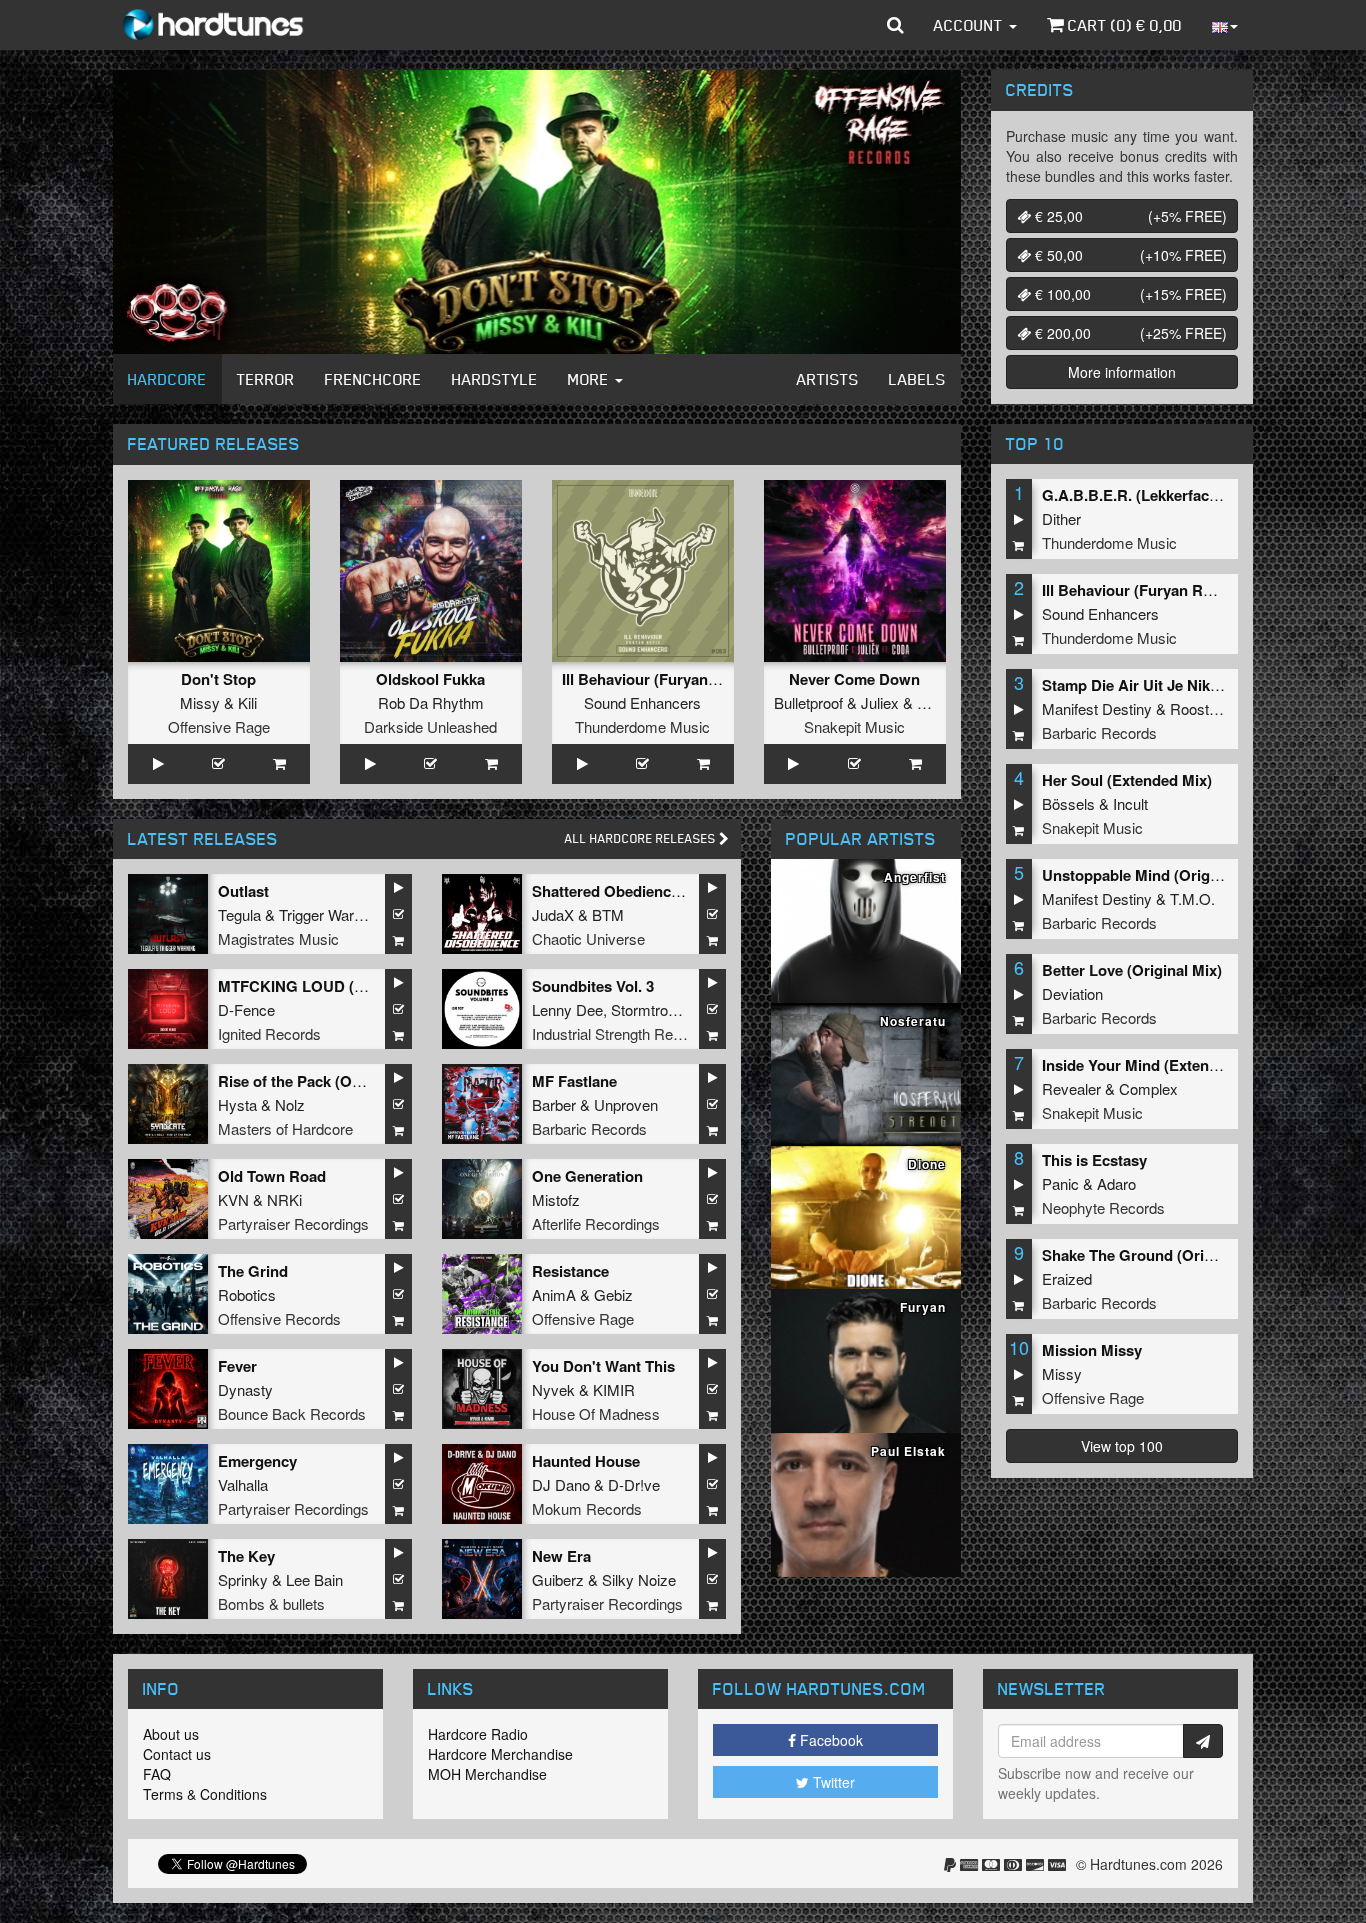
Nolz (290, 1104)
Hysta (237, 1104)
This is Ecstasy (1094, 1160)
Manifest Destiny (1097, 708)
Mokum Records (587, 1508)
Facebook (829, 1740)
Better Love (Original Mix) (1132, 970)
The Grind (253, 1271)
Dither (1061, 518)
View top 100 (1122, 1446)
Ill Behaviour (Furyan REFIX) (661, 679)
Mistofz (556, 1199)
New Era (561, 1556)
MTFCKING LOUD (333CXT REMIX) (341, 986)
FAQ (157, 1774)
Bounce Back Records (292, 1413)
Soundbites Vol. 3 (593, 986)
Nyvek (553, 1389)
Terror (266, 379)
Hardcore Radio (478, 1734)
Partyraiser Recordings (293, 1223)
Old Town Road (272, 1176)
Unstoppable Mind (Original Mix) (1155, 875)
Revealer (1071, 1088)
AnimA (554, 1294)
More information (1122, 372)
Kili (247, 702)
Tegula (239, 914)
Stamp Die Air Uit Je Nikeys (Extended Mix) (1192, 685)
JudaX (553, 914)
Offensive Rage (219, 726)
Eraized (1067, 1278)
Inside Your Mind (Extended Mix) (1155, 1065)
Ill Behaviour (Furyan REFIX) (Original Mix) (1191, 590)
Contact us (177, 1754)
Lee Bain (314, 1579)
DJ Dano (561, 1484)
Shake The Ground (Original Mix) (1157, 1255)
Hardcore (167, 379)
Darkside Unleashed (430, 726)
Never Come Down (854, 679)
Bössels (1068, 803)
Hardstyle (495, 379)
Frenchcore (373, 379)
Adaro (1116, 1183)
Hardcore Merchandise (500, 1754)
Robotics (247, 1294)
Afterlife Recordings (596, 1223)
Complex (1148, 1088)
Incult (1130, 803)
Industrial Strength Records (621, 1033)
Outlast (243, 891)
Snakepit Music (854, 726)
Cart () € (1123, 25)
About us (171, 1734)
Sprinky (243, 1579)
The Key (246, 1556)
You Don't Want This (603, 1366)
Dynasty (245, 1389)
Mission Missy (1092, 1350)
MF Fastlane (574, 1081)
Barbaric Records (589, 1128)
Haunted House (586, 1461)
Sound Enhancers (642, 702)
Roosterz (1200, 708)
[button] (895, 25)
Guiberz (558, 1579)
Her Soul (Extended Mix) (1127, 780)
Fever (237, 1366)
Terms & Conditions (205, 1794)
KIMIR (614, 1389)
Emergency (257, 1461)
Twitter (832, 1782)
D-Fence (246, 1009)
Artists (828, 379)
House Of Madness (596, 1413)
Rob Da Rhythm (431, 702)
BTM (608, 914)
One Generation (587, 1176)
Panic (1060, 1183)
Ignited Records (269, 1033)
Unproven (626, 1104)
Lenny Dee (567, 1009)
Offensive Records (279, 1318)
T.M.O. (1192, 898)
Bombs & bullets (271, 1603)
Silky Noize (639, 1579)
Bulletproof (808, 702)
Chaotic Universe (588, 938)
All (642, 838)
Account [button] (970, 25)
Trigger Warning (330, 914)
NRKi (284, 1199)
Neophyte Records (1103, 1207)
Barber (554, 1104)
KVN (233, 1199)
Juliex (880, 702)
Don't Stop (218, 679)
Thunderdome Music (642, 726)
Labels (917, 379)
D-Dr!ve (634, 1484)
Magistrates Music (278, 938)
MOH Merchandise (487, 1774)
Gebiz (613, 1294)
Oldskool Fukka (430, 679)
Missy (200, 702)
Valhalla (243, 1484)
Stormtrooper (653, 1009)
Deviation (1072, 993)
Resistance (570, 1271)
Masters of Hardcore (285, 1128)
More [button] (590, 379)
